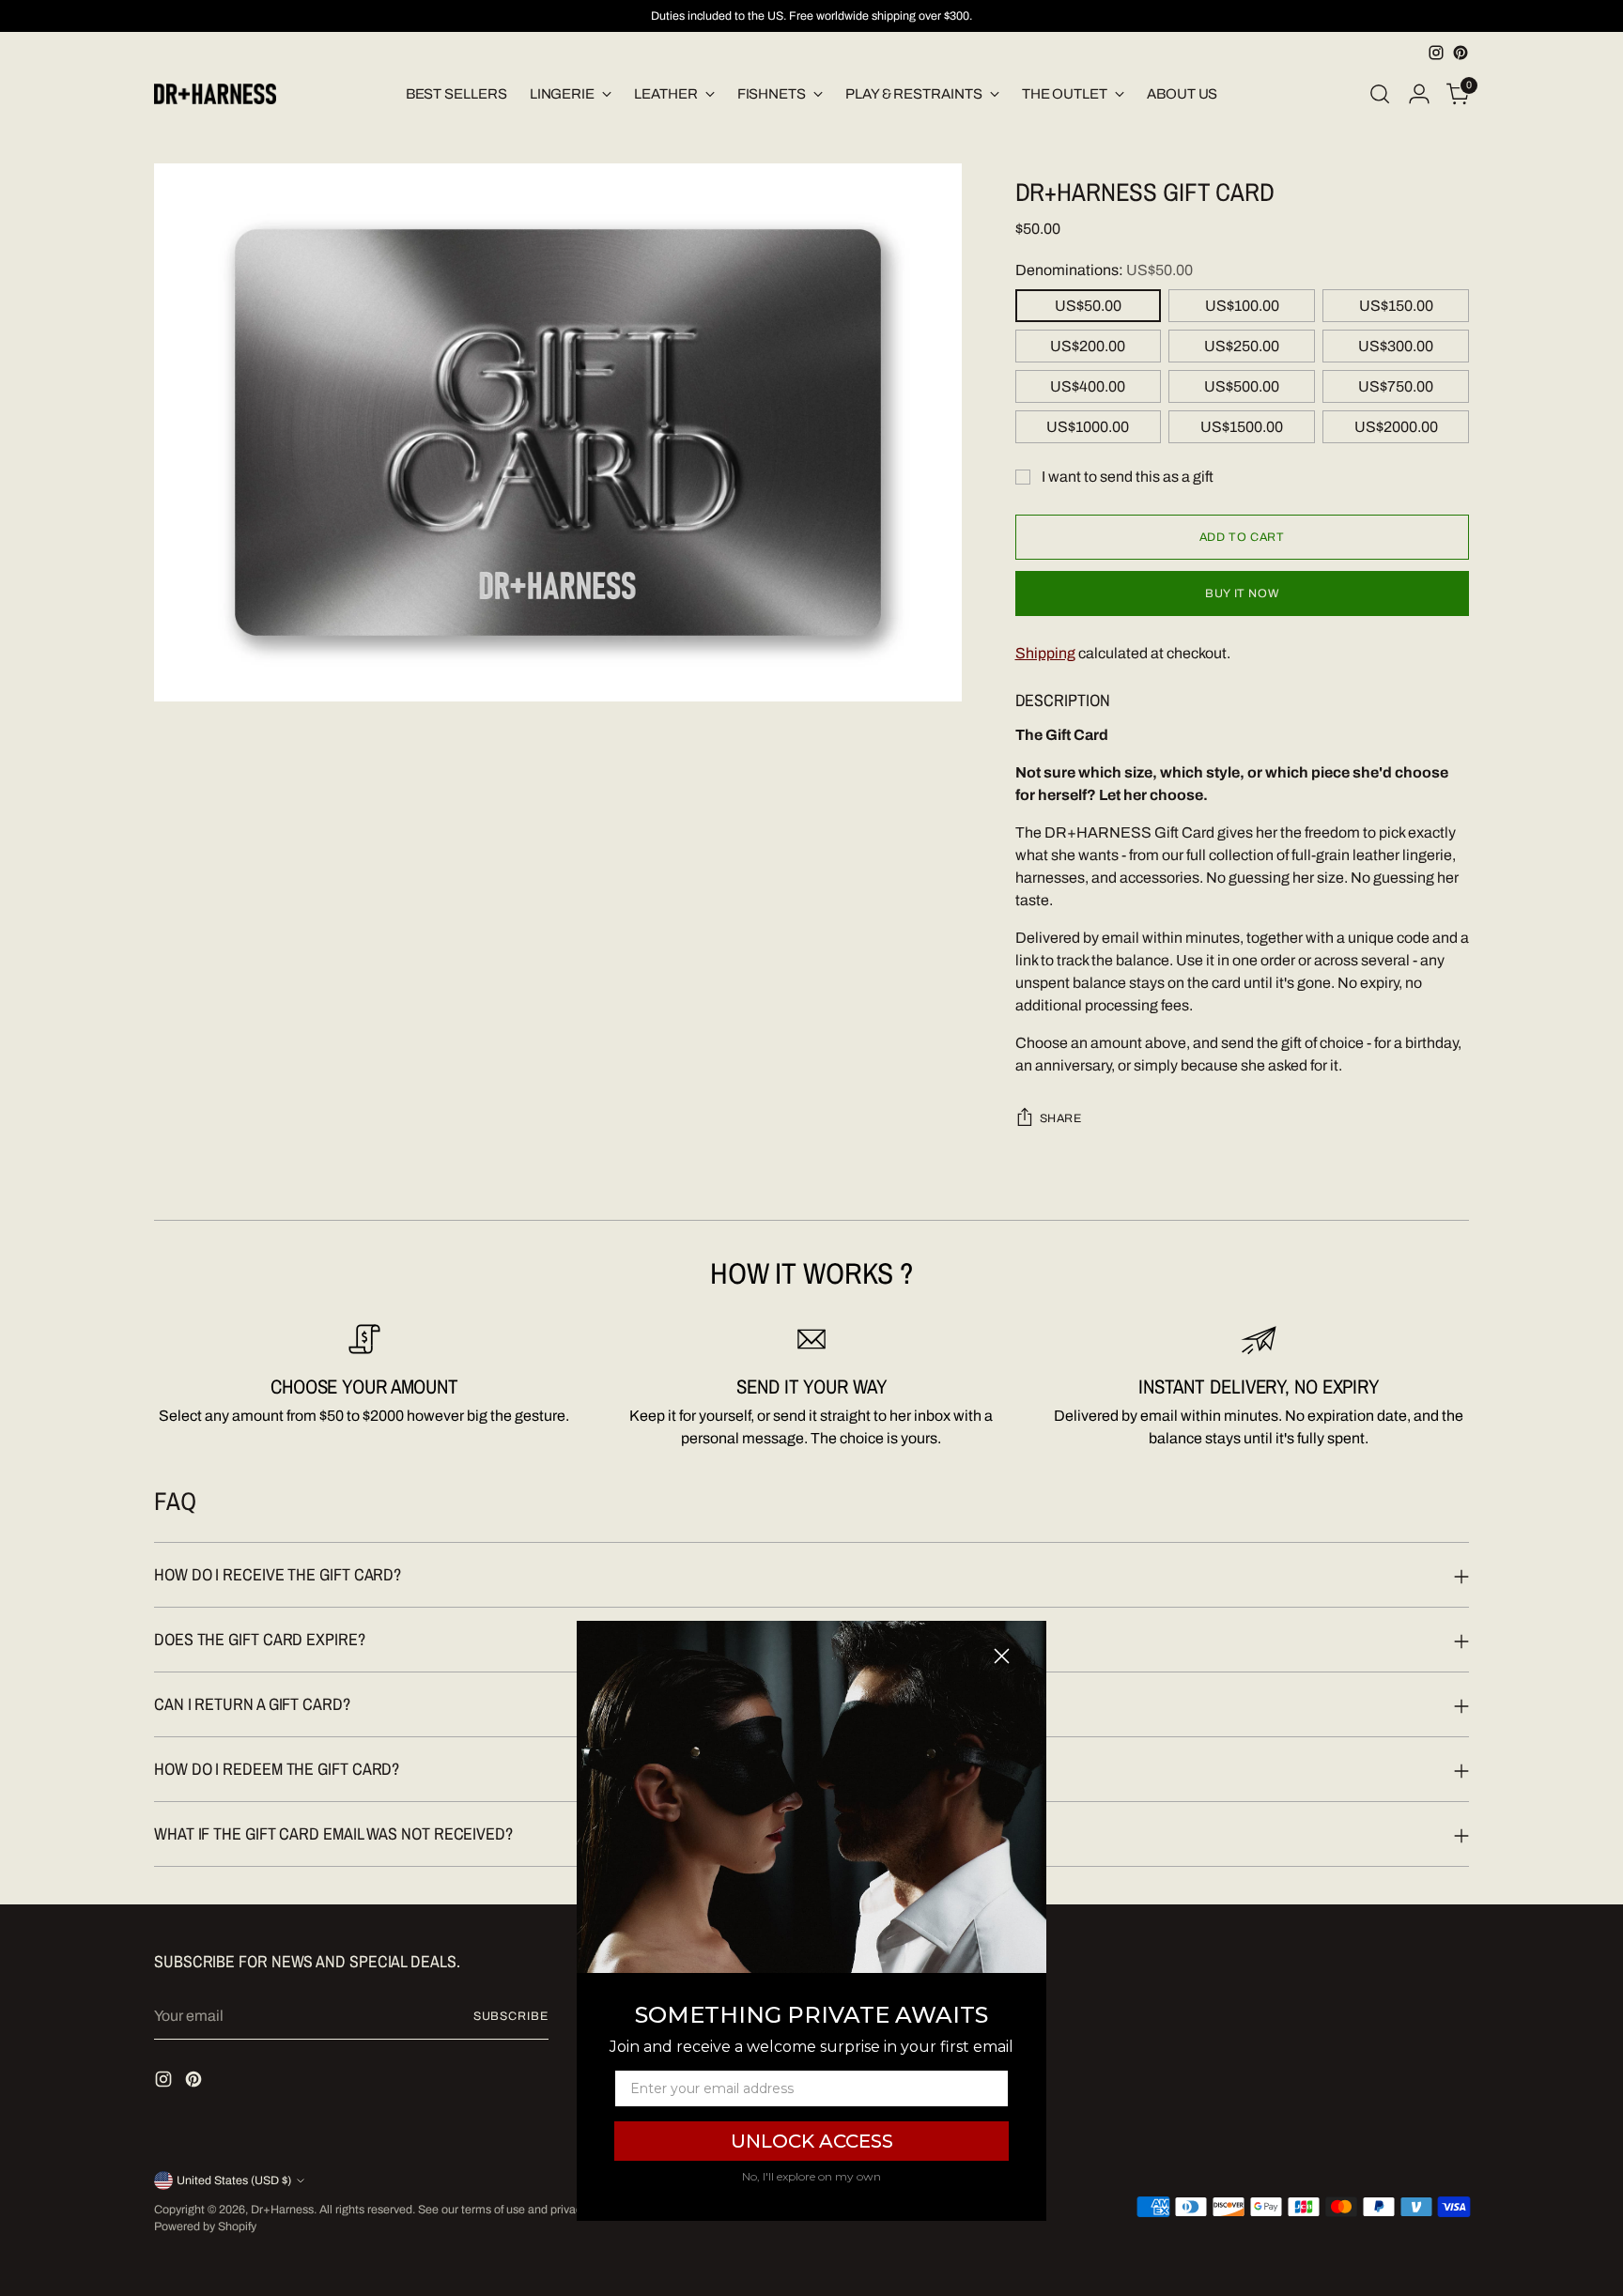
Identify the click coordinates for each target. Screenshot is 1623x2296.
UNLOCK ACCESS (812, 2141)
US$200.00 (1088, 346)
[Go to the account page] (1419, 94)
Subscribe (511, 2016)
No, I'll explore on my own (811, 2176)
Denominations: (1104, 270)
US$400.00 (1088, 386)
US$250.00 (1242, 346)
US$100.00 (1242, 306)
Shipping (1045, 653)
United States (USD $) (234, 2180)
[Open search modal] (1380, 94)
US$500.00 (1242, 386)
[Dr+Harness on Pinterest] (1461, 53)
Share (1061, 1118)
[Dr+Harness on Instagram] (1436, 53)
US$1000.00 (1088, 427)
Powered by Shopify (205, 2227)
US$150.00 (1396, 306)
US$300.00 (1396, 346)
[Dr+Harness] (215, 94)
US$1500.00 (1242, 427)
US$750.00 (1396, 386)
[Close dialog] (1002, 1656)
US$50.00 (1088, 306)
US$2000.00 (1396, 427)
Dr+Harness (282, 2210)
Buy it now (1242, 593)
